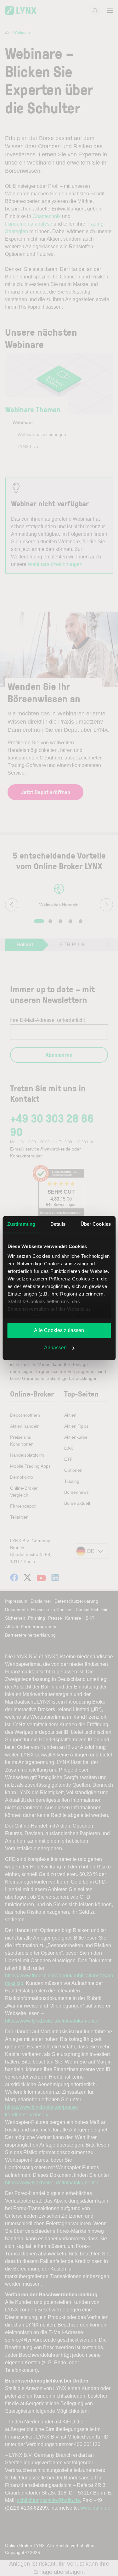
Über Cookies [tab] (96, 1224)
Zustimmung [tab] (21, 1224)
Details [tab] (58, 1224)
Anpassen (55, 1348)
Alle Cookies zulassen (59, 1330)
